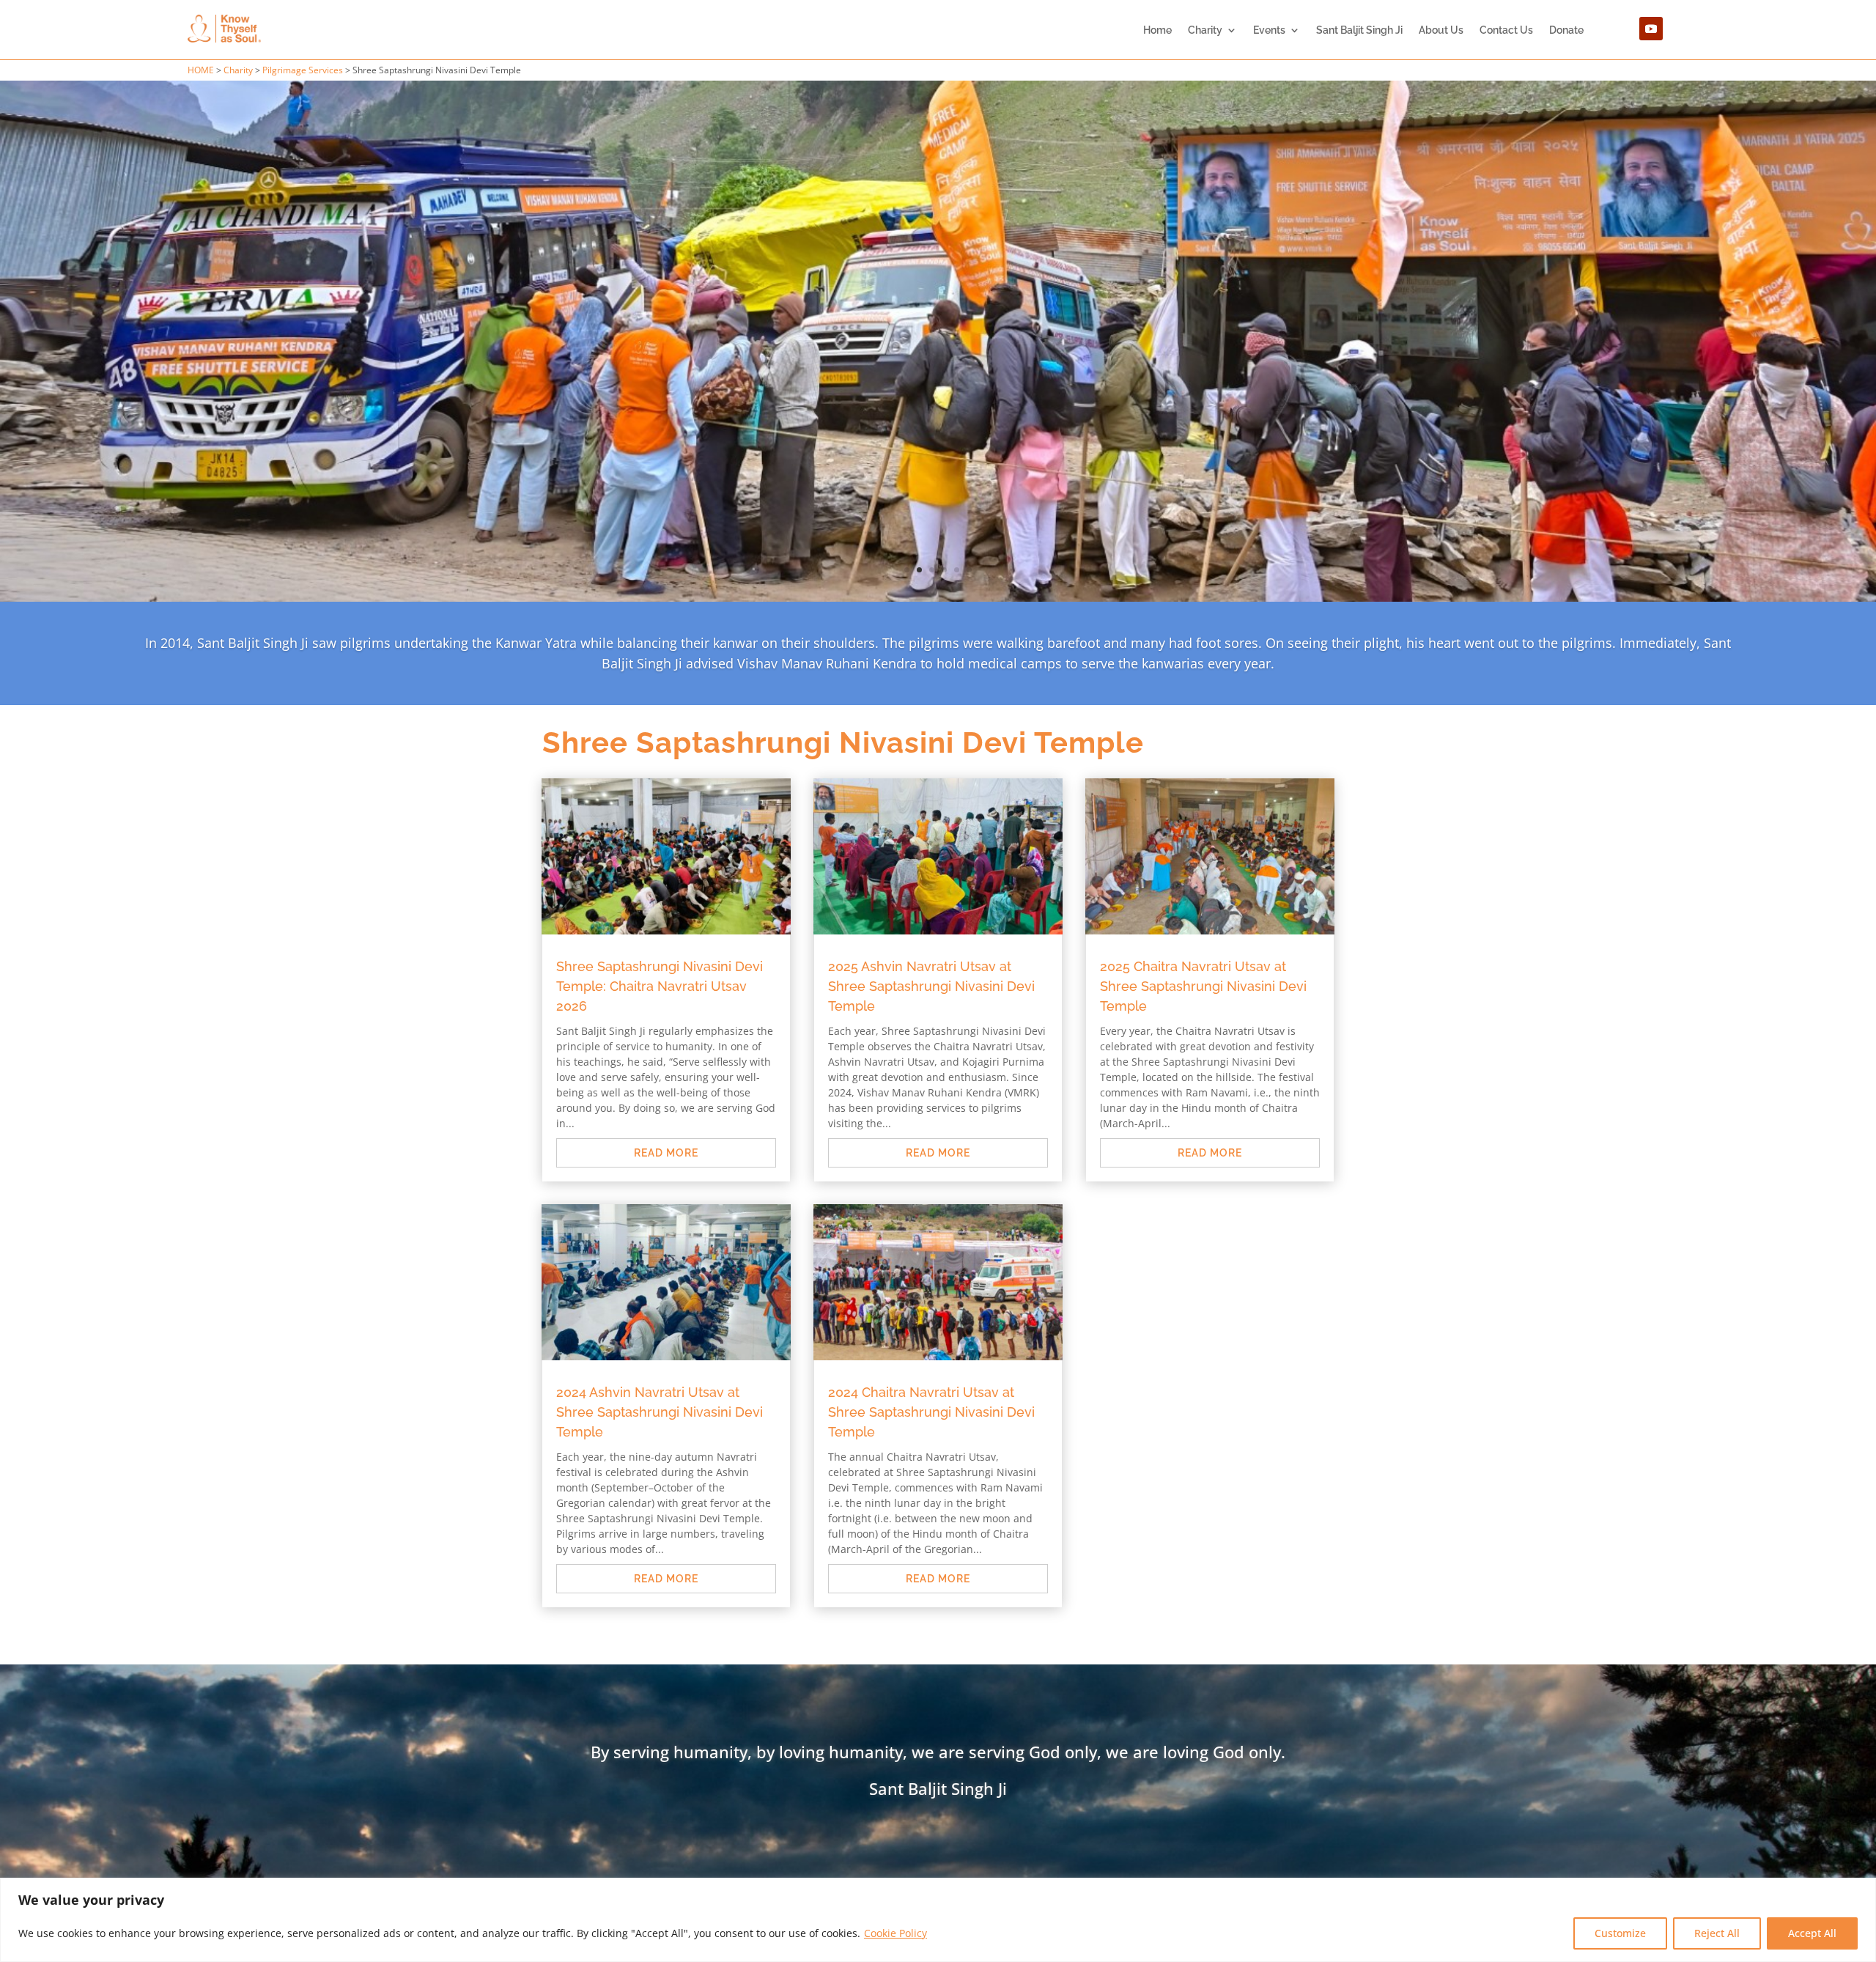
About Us (1441, 30)
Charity (1205, 30)
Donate (1566, 30)
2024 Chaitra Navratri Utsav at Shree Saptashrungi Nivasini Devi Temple (931, 1257)
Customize (1620, 1933)
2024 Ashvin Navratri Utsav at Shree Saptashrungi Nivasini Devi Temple (660, 1257)
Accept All (1812, 1933)
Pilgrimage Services (303, 70)
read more (666, 998)
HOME (201, 70)
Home (1157, 30)
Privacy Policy (817, 1755)
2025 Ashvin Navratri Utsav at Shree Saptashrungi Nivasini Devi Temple (931, 831)
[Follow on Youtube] (1651, 29)
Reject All (1717, 1933)
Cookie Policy (895, 1933)
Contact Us (1506, 30)
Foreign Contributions (1037, 1755)
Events (1269, 30)
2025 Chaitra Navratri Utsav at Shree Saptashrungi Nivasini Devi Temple (1203, 831)
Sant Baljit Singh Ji (1359, 30)
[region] (938, 1920)
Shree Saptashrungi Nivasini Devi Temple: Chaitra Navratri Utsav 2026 (660, 831)
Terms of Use (916, 1755)
